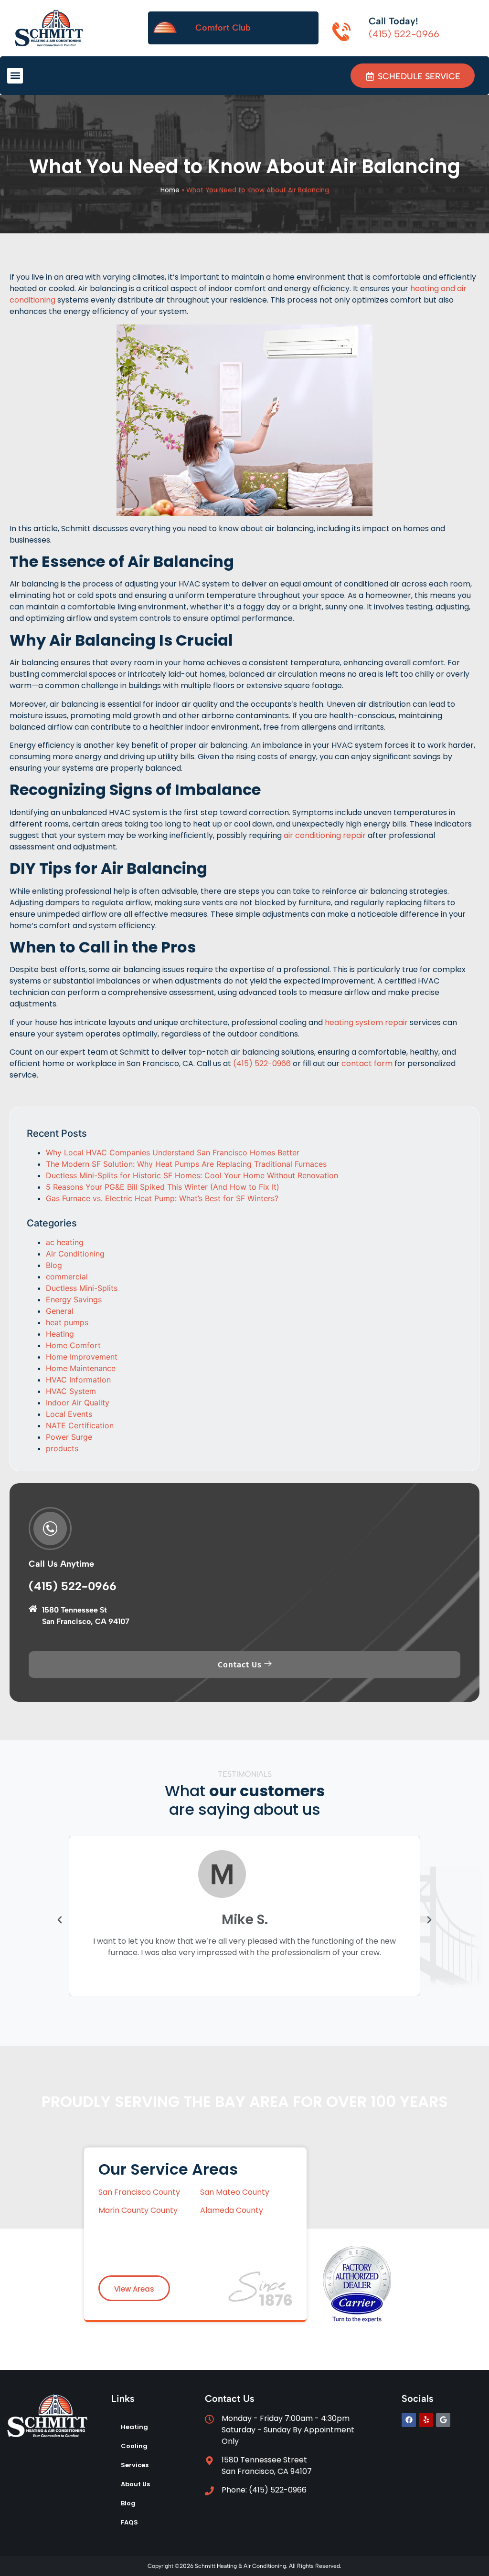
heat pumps (67, 1322)
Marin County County (138, 2210)
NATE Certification (80, 1425)
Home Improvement (82, 1357)
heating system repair (366, 1022)
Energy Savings (74, 1299)
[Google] (443, 2420)
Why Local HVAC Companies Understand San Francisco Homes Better (173, 1152)
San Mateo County (235, 2192)
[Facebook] (409, 2420)
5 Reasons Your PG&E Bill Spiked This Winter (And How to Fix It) (163, 1187)
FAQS (129, 2522)
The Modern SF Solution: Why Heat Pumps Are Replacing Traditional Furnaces (186, 1164)
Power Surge (69, 1437)
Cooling (134, 2446)
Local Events (69, 1414)
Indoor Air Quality (78, 1403)
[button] (15, 76)
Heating (60, 1334)
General (60, 1311)
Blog (54, 1265)
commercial (67, 1277)
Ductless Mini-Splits (82, 1288)
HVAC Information (78, 1380)
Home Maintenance (81, 1368)
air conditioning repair (325, 835)
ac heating (65, 1242)
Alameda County (232, 2210)
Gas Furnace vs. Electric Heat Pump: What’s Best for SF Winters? (162, 1198)
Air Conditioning (75, 1254)
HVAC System (71, 1391)
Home (170, 190)
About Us (135, 2484)
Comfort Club (223, 28)
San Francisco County (140, 2192)
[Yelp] (426, 2420)
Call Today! (393, 21)
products (62, 1448)
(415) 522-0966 (262, 1063)
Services (135, 2465)
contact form (367, 1063)
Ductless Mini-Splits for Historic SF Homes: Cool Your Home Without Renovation (192, 1175)
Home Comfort (73, 1345)
